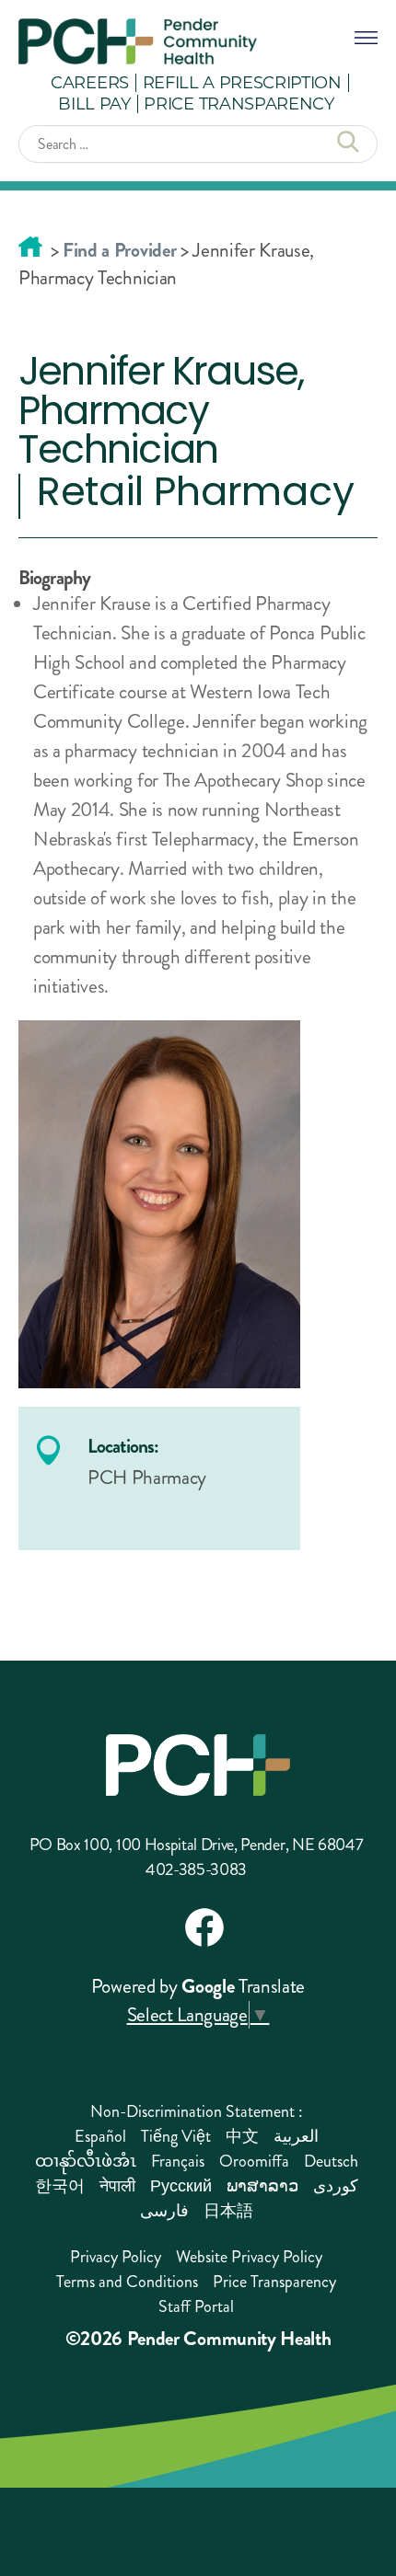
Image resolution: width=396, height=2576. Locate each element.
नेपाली (117, 2186)
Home (30, 247)
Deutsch (331, 2161)
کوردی (336, 2186)
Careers (90, 82)
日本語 (228, 2211)
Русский (181, 2186)
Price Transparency (239, 103)
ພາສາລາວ (262, 2186)
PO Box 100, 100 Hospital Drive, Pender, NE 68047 (197, 1845)
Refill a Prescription (242, 82)
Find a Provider (119, 250)
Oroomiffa (254, 2161)
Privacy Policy (116, 2257)
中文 (242, 2136)
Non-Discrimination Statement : (197, 2111)
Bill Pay (94, 103)
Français (178, 2161)
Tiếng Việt (176, 2136)
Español (100, 2136)
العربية (296, 2136)
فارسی (164, 2211)
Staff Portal (196, 2306)
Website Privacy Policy (249, 2257)
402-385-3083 (196, 1869)
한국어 (60, 2186)
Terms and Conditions (127, 2282)
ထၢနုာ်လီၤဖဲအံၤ (86, 2161)
